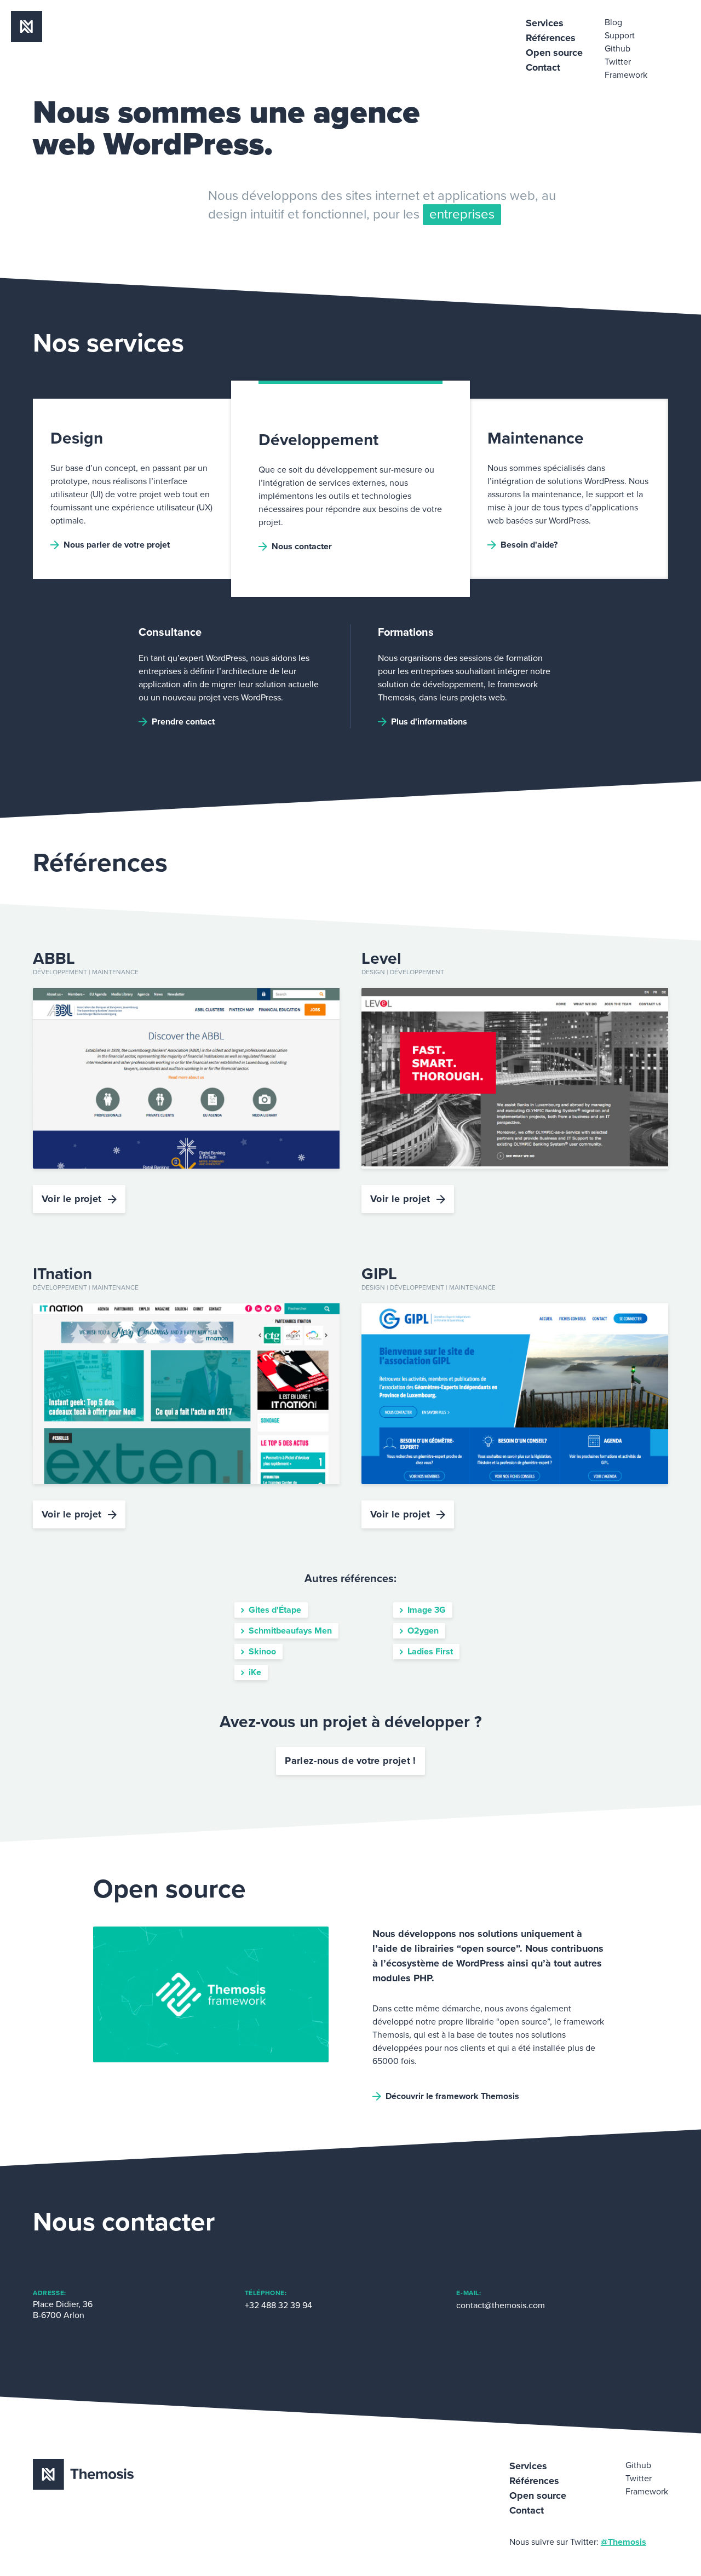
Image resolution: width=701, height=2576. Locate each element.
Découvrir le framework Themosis (452, 2096)
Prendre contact (183, 722)
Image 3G (427, 1610)
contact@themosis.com (501, 2305)
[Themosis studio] (27, 39)
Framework (626, 75)
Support (620, 36)
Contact (543, 67)
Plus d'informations (429, 722)
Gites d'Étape (275, 1610)
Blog (613, 22)
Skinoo (262, 1652)
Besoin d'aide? (529, 545)
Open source (554, 53)
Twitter (618, 62)
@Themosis (624, 2542)
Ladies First (430, 1652)
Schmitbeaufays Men (290, 1631)
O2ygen (423, 1631)
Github (617, 49)
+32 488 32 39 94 (278, 2305)
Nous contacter (302, 547)
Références (551, 38)
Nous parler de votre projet (117, 545)
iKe (255, 1672)
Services (545, 23)
